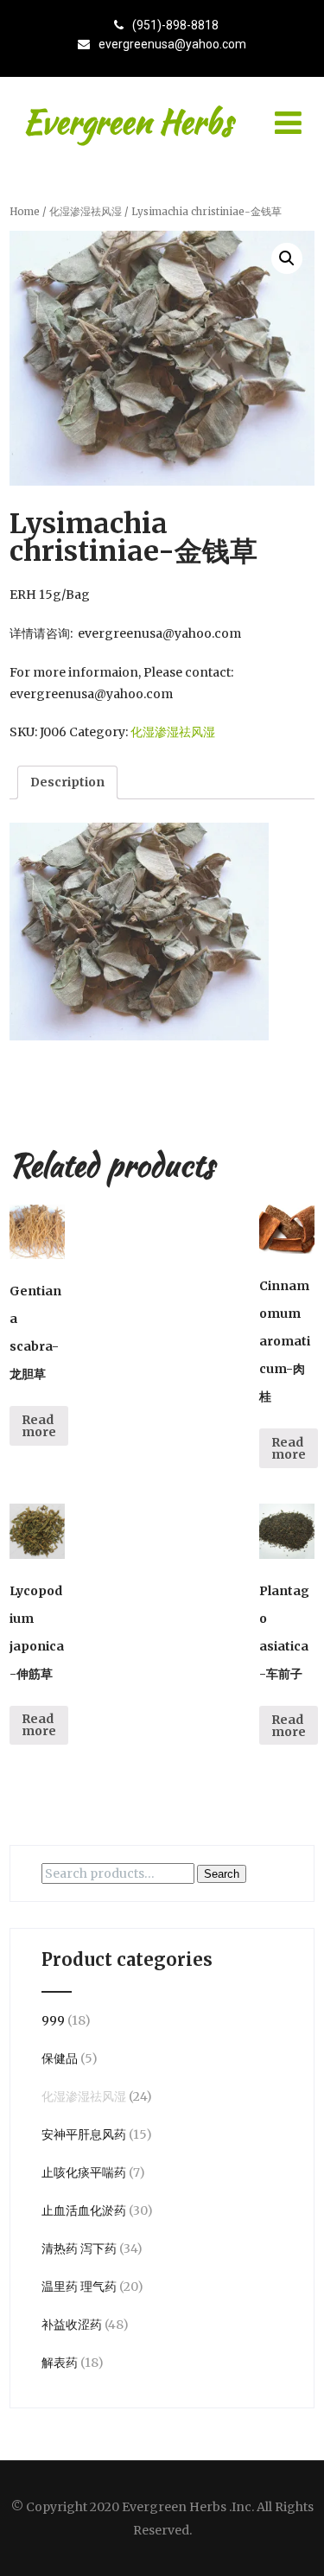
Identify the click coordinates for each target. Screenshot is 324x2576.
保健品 (60, 2058)
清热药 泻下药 (79, 2248)
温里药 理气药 (79, 2287)
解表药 (60, 2363)
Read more (39, 1426)
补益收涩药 (72, 2325)
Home (25, 212)
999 (53, 2020)
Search (222, 1874)
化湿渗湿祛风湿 (86, 212)
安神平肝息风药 (84, 2134)
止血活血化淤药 (84, 2210)
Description (67, 782)
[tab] (67, 782)
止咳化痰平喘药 (84, 2172)
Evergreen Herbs (127, 122)
